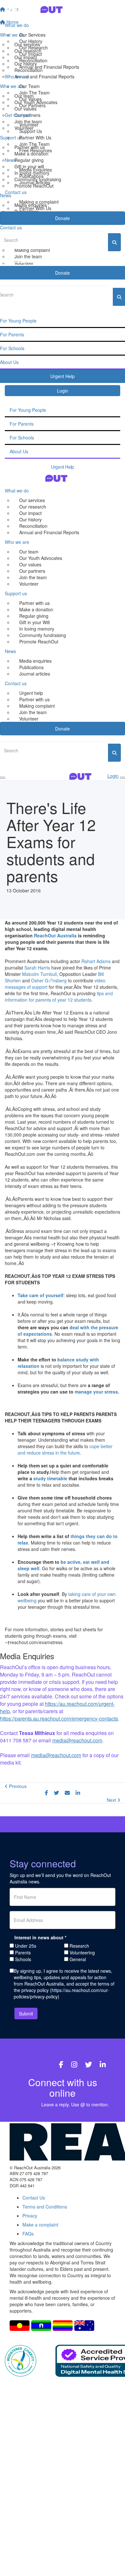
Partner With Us (35, 137)
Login (63, 391)
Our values (30, 564)
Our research (33, 507)
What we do (17, 25)
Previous (17, 1786)
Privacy (30, 2216)
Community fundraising (43, 635)
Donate (63, 218)
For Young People (28, 410)
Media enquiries (35, 661)
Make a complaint (40, 2225)
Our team (29, 552)
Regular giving (34, 616)
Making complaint (37, 706)
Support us (16, 593)
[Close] (122, 778)
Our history (30, 519)
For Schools (22, 438)
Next (112, 1800)
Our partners (32, 571)
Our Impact (31, 54)
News (10, 160)
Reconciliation (33, 60)
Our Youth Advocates (41, 558)
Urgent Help (62, 467)
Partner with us (34, 603)
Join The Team (34, 93)
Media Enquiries (36, 170)
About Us (19, 451)
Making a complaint (39, 202)
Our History (31, 41)
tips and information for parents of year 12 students (59, 996)
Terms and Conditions (45, 2207)
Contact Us (34, 2198)
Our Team (29, 86)
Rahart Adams (96, 961)
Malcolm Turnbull (39, 974)
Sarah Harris (37, 968)
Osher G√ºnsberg (49, 980)
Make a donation (36, 609)
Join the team (33, 577)
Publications (31, 176)
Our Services (32, 35)
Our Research (33, 48)
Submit (26, 2014)
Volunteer (29, 125)
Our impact (30, 513)
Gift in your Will (34, 622)
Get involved (17, 115)
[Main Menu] (3, 778)
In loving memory (37, 629)
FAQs (28, 2234)
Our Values (30, 99)
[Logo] (63, 9)
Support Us (31, 131)
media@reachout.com (77, 1740)
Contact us (16, 192)
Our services (32, 500)
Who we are (17, 76)
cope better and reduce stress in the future (65, 1449)
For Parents (22, 424)
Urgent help (31, 693)
